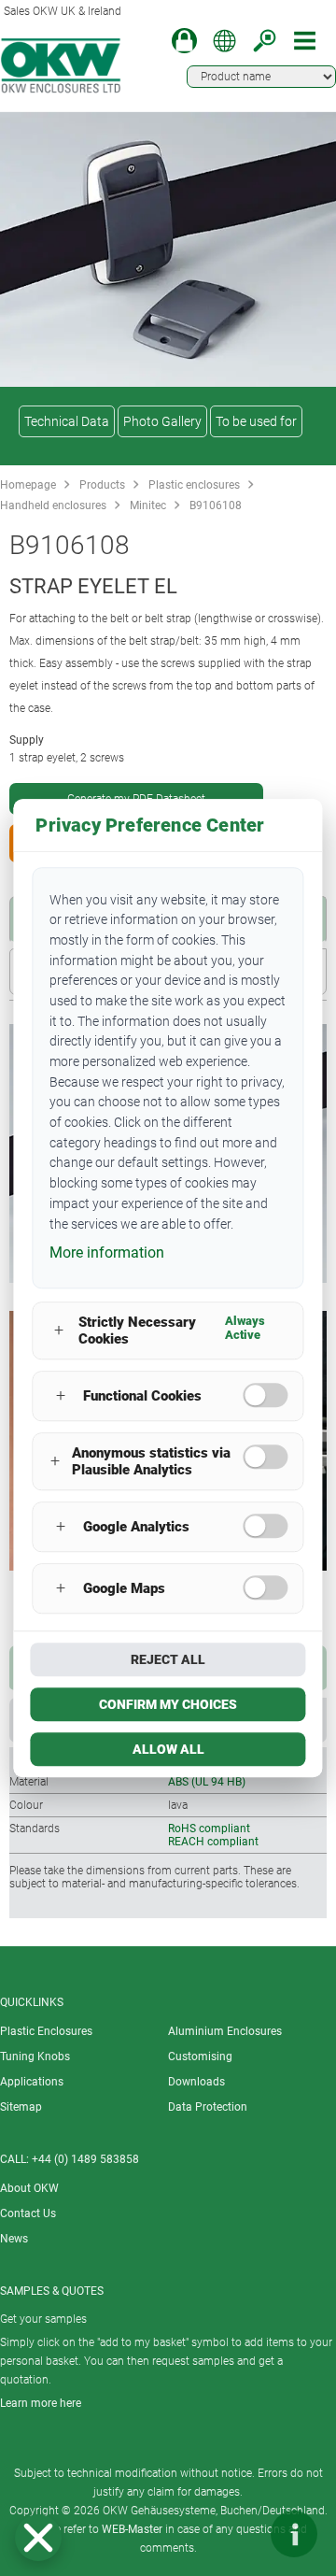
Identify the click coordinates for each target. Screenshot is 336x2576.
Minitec (148, 505)
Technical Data (67, 421)
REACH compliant (213, 1842)
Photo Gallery (162, 421)
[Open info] (294, 2534)
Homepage (28, 485)
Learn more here (41, 2403)
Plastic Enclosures (46, 2031)
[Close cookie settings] (38, 2538)
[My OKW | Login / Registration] (184, 41)
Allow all (168, 1749)
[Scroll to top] (238, 2534)
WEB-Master (132, 2529)
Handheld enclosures (53, 505)
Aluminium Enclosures (225, 2031)
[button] (38, 2538)
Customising (200, 2057)
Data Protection (208, 2107)
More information (107, 1252)
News (14, 2239)
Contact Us (28, 2213)
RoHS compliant (209, 1829)
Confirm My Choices (168, 1704)
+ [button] (59, 1331)
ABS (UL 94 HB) (207, 1782)
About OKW (29, 2188)
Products (102, 485)
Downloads (196, 2082)
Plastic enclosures (194, 485)
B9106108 (216, 505)
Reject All (168, 1659)
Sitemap (21, 2107)
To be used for (256, 421)
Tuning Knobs (35, 2057)
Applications (32, 2082)
